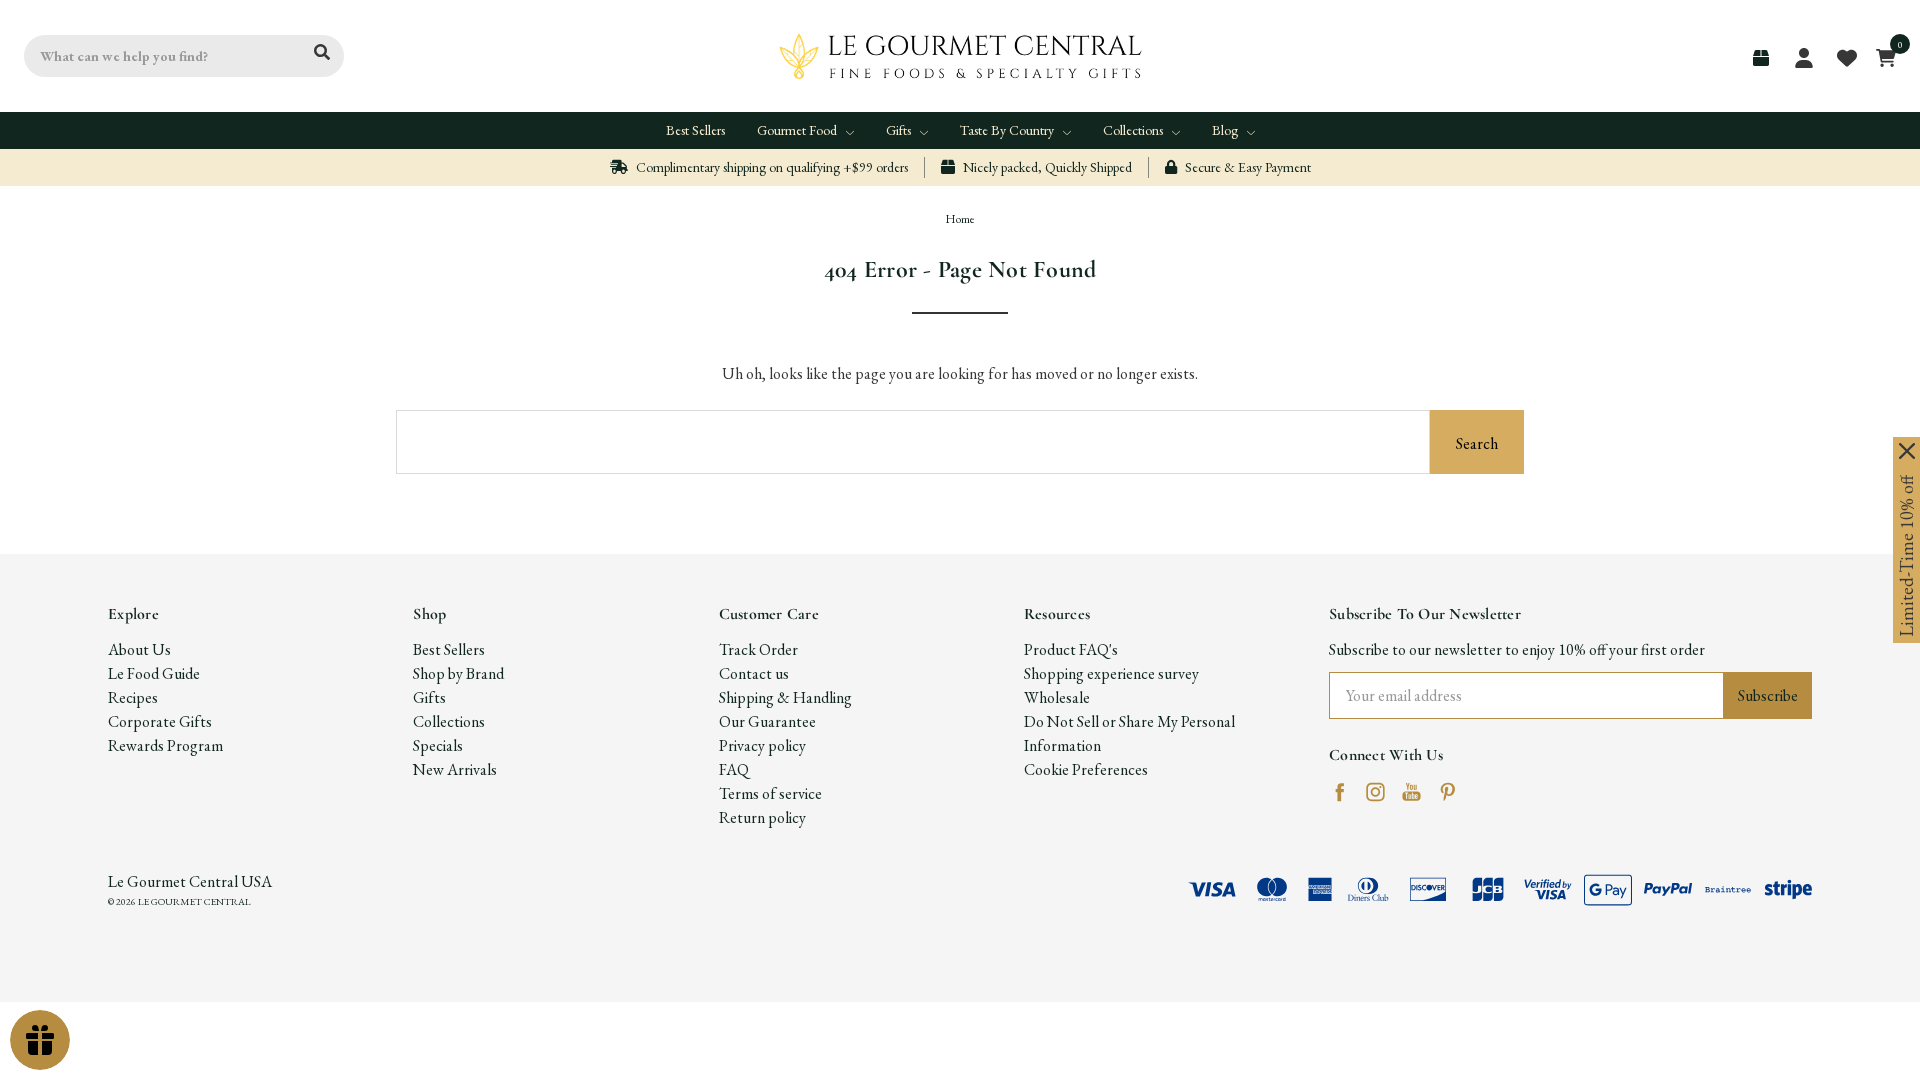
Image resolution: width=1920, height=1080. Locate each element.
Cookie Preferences (1086, 769)
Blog (1226, 130)
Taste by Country (1008, 130)
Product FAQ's (1071, 649)
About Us (139, 649)
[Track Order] (1761, 58)
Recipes (133, 697)
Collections (1134, 130)
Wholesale (1057, 697)
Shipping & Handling (785, 697)
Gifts (900, 130)
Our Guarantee (767, 721)
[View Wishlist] (1845, 56)
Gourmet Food (798, 130)
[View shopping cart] (1880, 56)
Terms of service (770, 793)
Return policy (762, 817)
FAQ (734, 769)
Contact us (754, 673)
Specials (438, 745)
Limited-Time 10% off (1906, 556)
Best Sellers (695, 130)
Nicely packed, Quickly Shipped (1046, 167)
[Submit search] (322, 53)
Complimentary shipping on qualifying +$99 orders (770, 167)
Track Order (758, 649)
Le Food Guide (154, 673)
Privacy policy (762, 745)
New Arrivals (455, 769)
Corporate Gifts (160, 721)
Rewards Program (165, 745)
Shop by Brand (458, 673)
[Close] (1907, 451)
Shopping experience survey (1111, 673)
